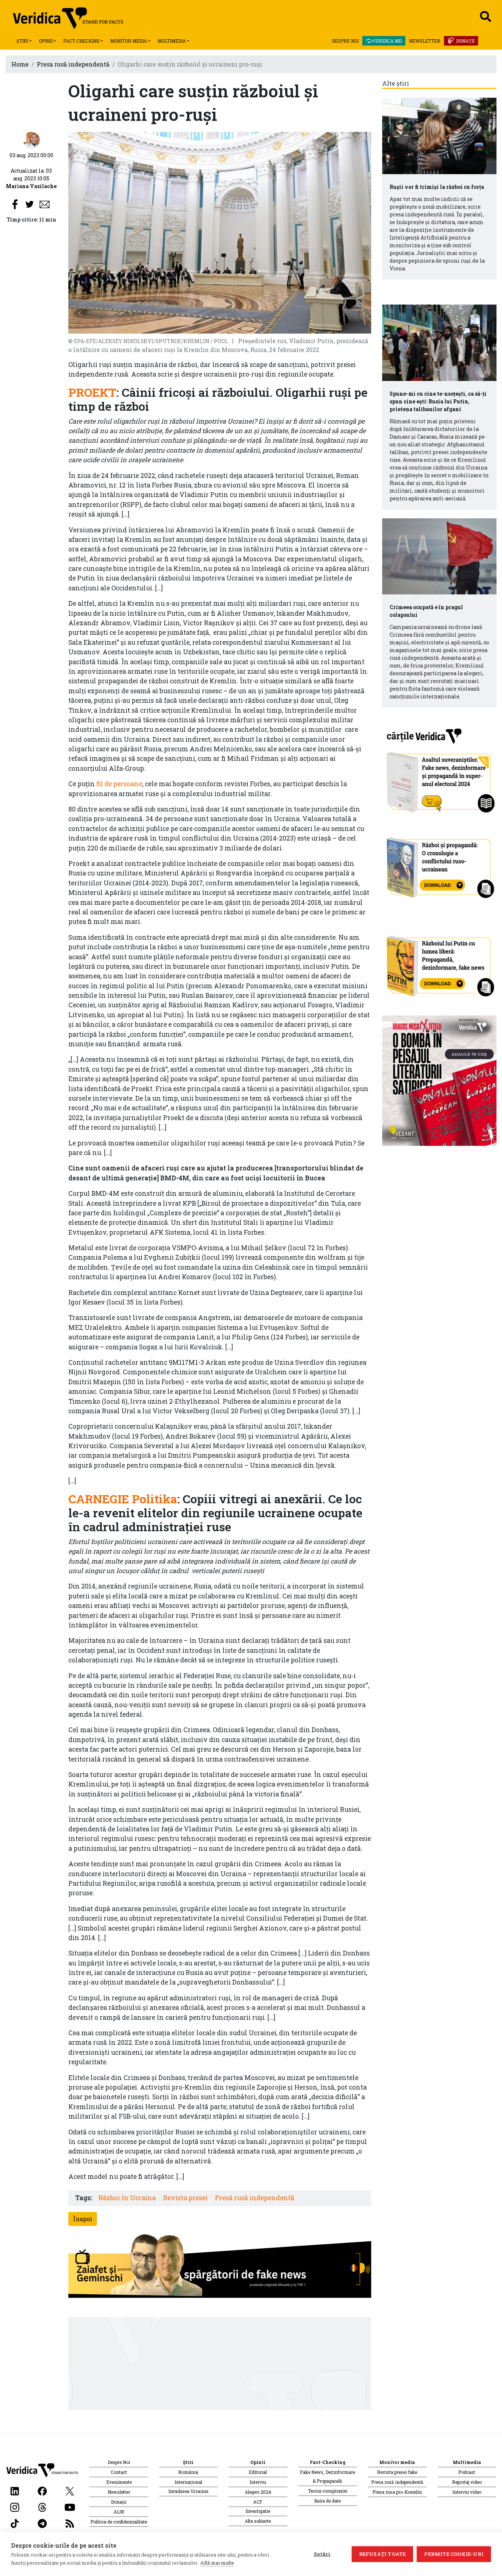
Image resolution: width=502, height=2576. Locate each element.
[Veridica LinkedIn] (15, 2490)
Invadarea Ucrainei (188, 2491)
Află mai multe (217, 2563)
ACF (258, 2502)
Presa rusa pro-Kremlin (397, 2492)
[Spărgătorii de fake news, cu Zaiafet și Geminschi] (220, 2268)
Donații (465, 41)
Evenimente (119, 2482)
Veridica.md (387, 41)
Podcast (467, 2472)
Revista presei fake (397, 2472)
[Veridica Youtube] (70, 2506)
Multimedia (172, 41)
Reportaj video (467, 2482)
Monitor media (129, 41)
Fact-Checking (81, 41)
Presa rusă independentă (73, 64)
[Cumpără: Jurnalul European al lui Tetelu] (440, 1080)
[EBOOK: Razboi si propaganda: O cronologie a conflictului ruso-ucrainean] (440, 865)
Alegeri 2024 (258, 2492)
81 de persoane (119, 784)
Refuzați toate (383, 2554)
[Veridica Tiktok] (15, 2523)
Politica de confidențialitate (119, 2522)
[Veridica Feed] (70, 2523)
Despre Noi (345, 41)
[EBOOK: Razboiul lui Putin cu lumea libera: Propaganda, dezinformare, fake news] (440, 963)
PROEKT (92, 392)
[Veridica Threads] (42, 2506)
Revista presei (185, 2198)
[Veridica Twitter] (70, 2490)
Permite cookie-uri (454, 2554)
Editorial (258, 2472)
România (188, 2472)
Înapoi (83, 2219)
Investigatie (258, 2511)
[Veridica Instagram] (15, 2506)
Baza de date (327, 2501)
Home (20, 64)
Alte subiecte (258, 2521)
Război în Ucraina (127, 2198)
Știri (22, 41)
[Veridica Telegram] (42, 2523)
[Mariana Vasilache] (31, 139)
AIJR (119, 2512)
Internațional (188, 2482)
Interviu (258, 2482)
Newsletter (425, 41)
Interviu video (467, 2492)
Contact (119, 2472)
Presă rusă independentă (255, 2198)
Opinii (46, 41)
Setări (322, 2554)
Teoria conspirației (328, 2491)
